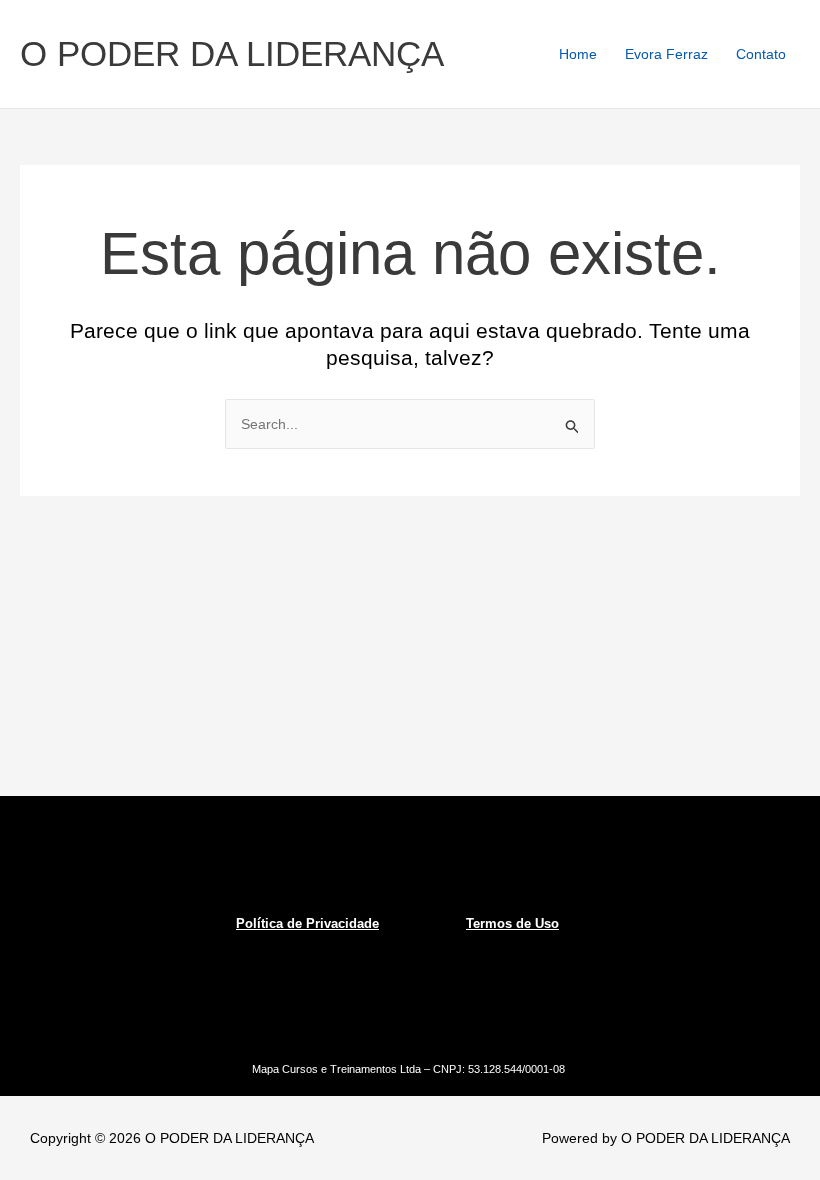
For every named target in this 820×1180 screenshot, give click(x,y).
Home (578, 54)
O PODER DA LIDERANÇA (232, 53)
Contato (761, 54)
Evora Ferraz (666, 54)
